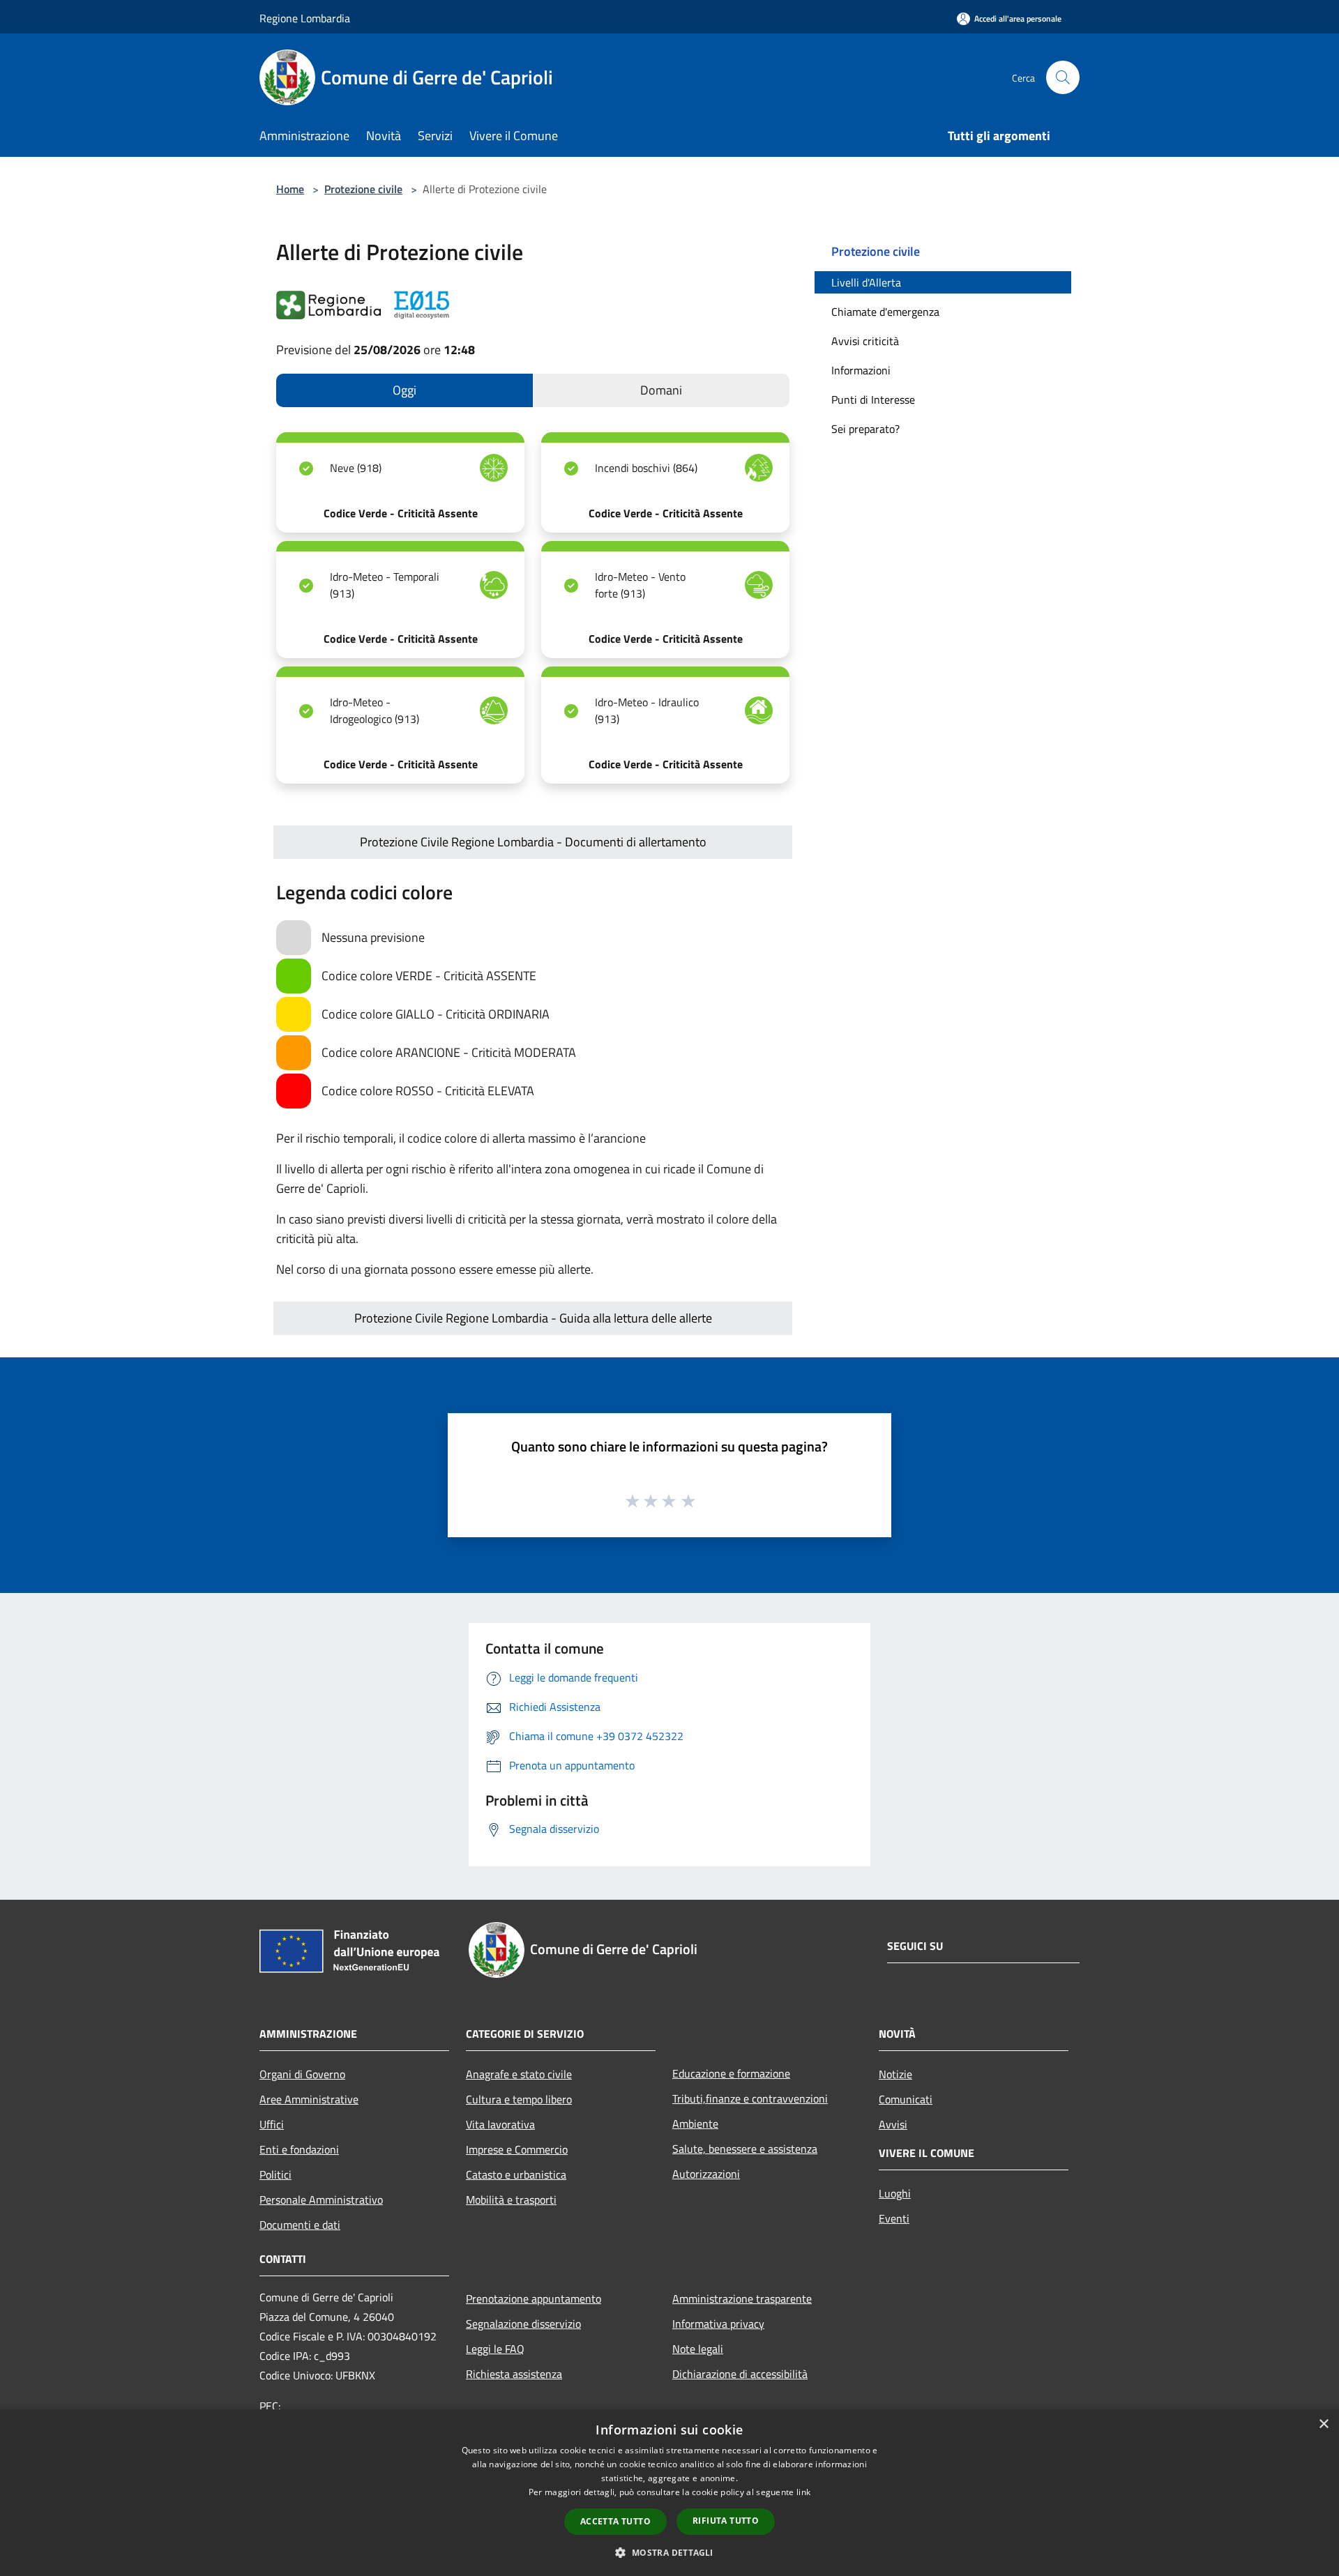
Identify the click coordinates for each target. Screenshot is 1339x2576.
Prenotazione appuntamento (534, 2299)
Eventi (894, 2218)
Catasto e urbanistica (516, 2174)
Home (290, 189)
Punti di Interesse (873, 399)
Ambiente (695, 2124)
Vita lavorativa (500, 2124)
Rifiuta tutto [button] (726, 2521)
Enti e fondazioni (299, 2149)
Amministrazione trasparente (742, 2299)
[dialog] (669, 2493)
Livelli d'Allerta (866, 282)
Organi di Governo (302, 2074)
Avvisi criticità (865, 341)
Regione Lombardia (305, 18)
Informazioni (861, 370)
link (803, 2492)
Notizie (895, 2074)
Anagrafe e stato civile (519, 2074)
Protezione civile (363, 189)
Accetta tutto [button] (615, 2521)
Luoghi (895, 2193)
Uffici (272, 2124)
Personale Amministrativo (321, 2200)
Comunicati (906, 2099)
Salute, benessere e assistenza (745, 2149)
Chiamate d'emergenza (885, 312)
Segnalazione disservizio (523, 2324)
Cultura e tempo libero (519, 2099)
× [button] (1323, 2424)
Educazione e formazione (731, 2073)
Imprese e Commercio (517, 2149)
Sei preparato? (865, 429)
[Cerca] (1063, 77)
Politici (275, 2174)
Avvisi (893, 2124)
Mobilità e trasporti (511, 2200)
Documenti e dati (300, 2225)
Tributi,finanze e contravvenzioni (750, 2098)
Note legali (698, 2349)
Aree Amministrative (309, 2099)
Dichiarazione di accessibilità (740, 2374)
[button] (669, 2552)
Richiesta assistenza (514, 2374)
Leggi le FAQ (495, 2349)
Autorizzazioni (706, 2174)
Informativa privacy (718, 2324)
